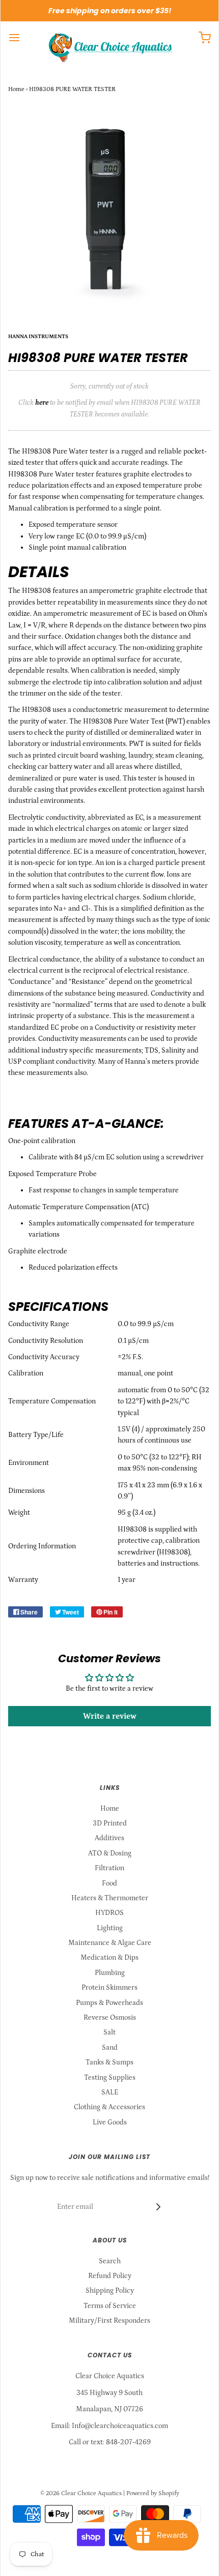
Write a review (110, 1716)
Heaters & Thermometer (110, 1898)
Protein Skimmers (109, 1988)
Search (110, 2261)
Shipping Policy (110, 2291)
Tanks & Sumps (109, 2062)
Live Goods (110, 2122)
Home (16, 89)
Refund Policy (110, 2276)
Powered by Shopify (153, 2493)
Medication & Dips (109, 1958)
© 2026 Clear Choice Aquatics (81, 2493)
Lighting (110, 1928)
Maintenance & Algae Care (110, 1943)
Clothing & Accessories (109, 2107)
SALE (110, 2092)
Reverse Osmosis (110, 2018)
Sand (110, 2048)
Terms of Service (110, 2306)
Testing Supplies (110, 2078)
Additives (109, 1838)
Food (109, 1883)
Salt (109, 2032)
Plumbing (110, 1973)
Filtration (109, 1868)
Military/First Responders (109, 2321)
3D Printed (110, 1823)
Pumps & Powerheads (109, 2003)
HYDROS (109, 1913)
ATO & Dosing (110, 1853)
